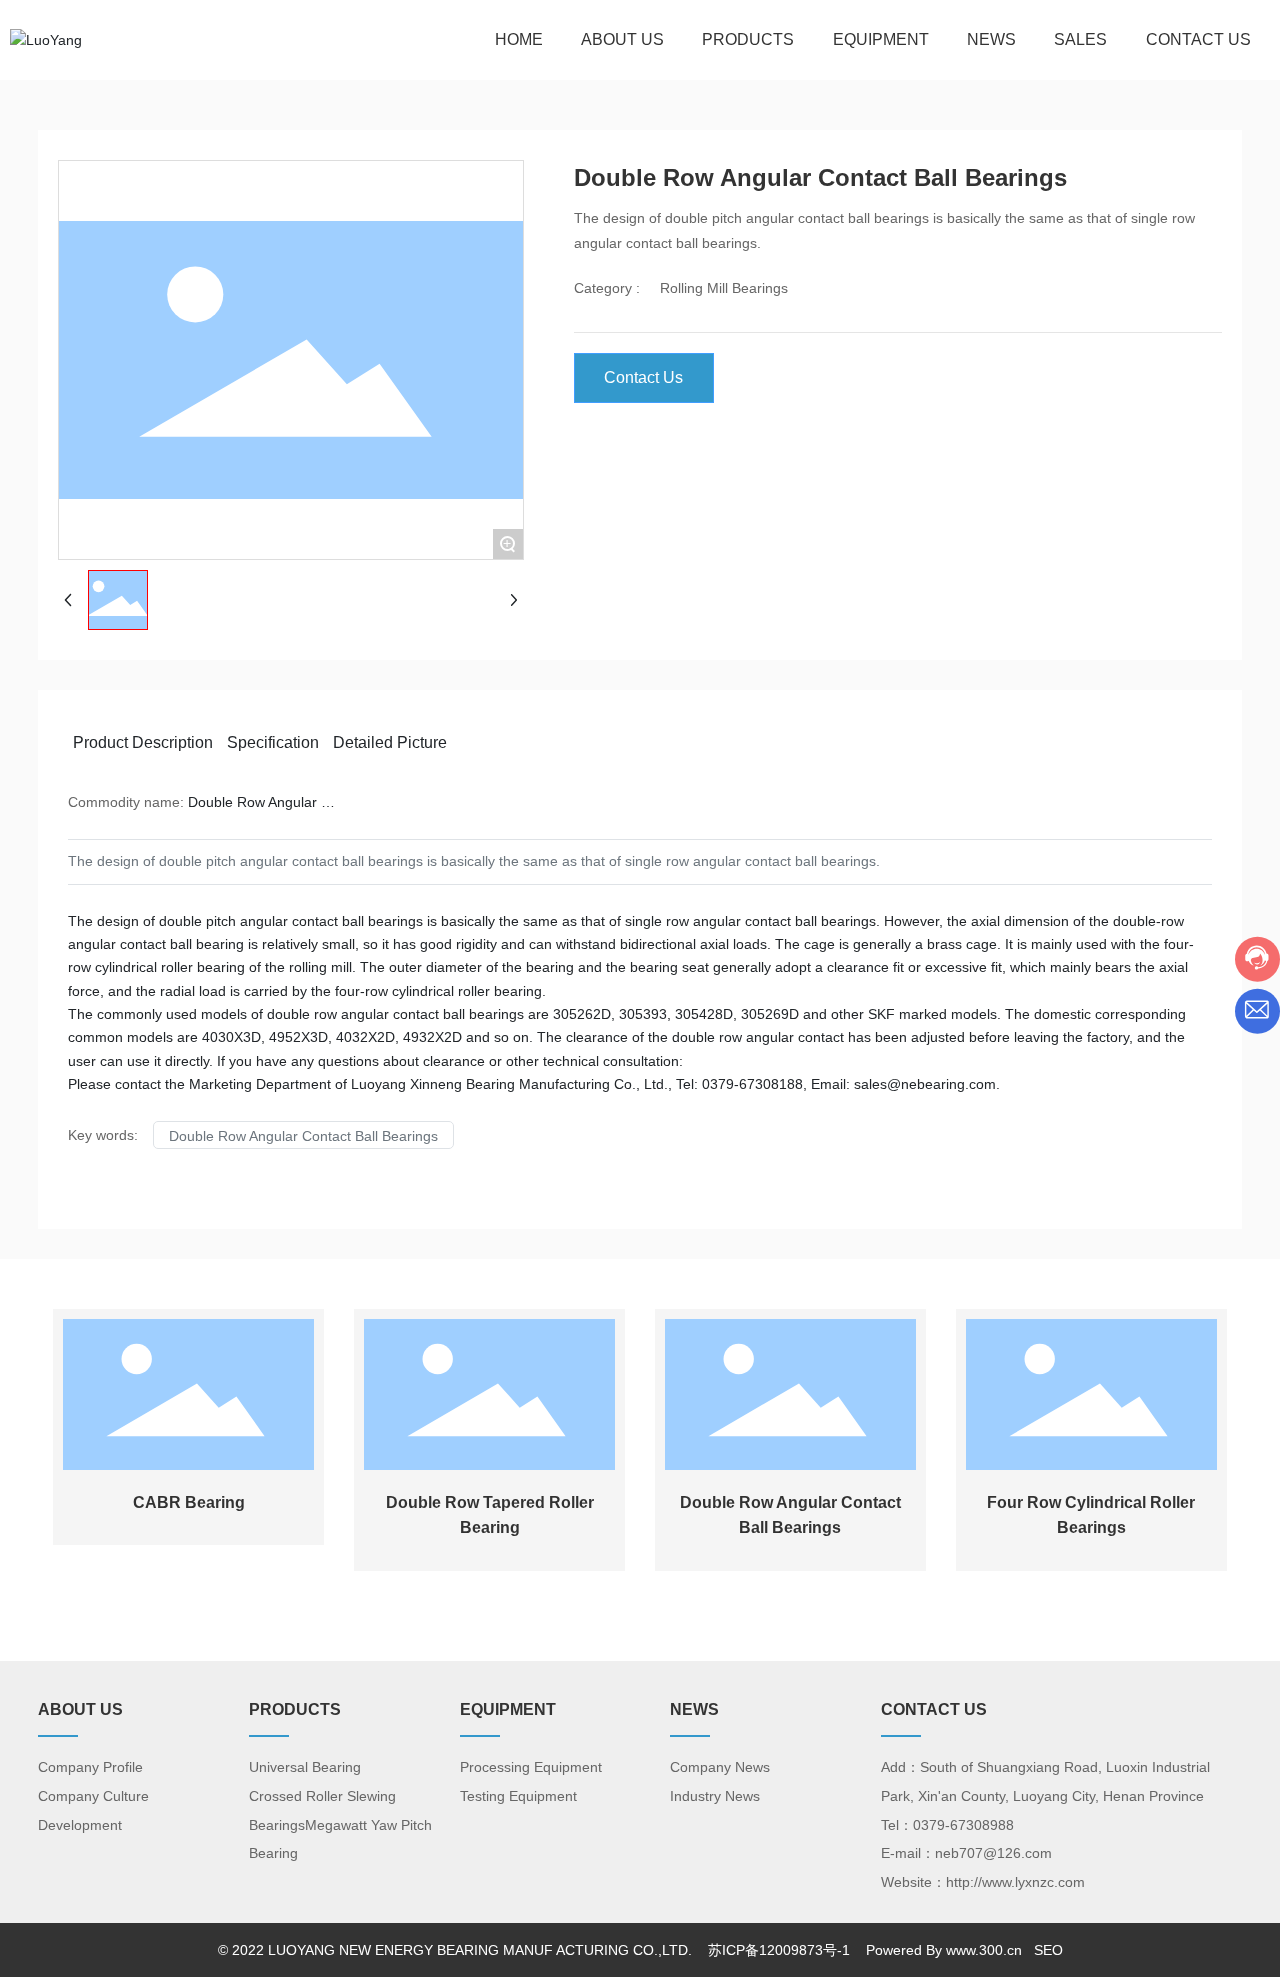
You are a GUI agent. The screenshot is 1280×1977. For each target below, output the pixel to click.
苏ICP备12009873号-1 (777, 1950)
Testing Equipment (518, 1796)
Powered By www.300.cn (944, 1950)
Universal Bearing (305, 1767)
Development (80, 1825)
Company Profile (90, 1767)
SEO (1048, 1950)
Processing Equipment (531, 1767)
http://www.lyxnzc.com (1015, 1882)
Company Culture (93, 1796)
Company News (720, 1767)
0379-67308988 (963, 1825)
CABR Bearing (189, 1502)
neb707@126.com (993, 1853)
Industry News (715, 1796)
